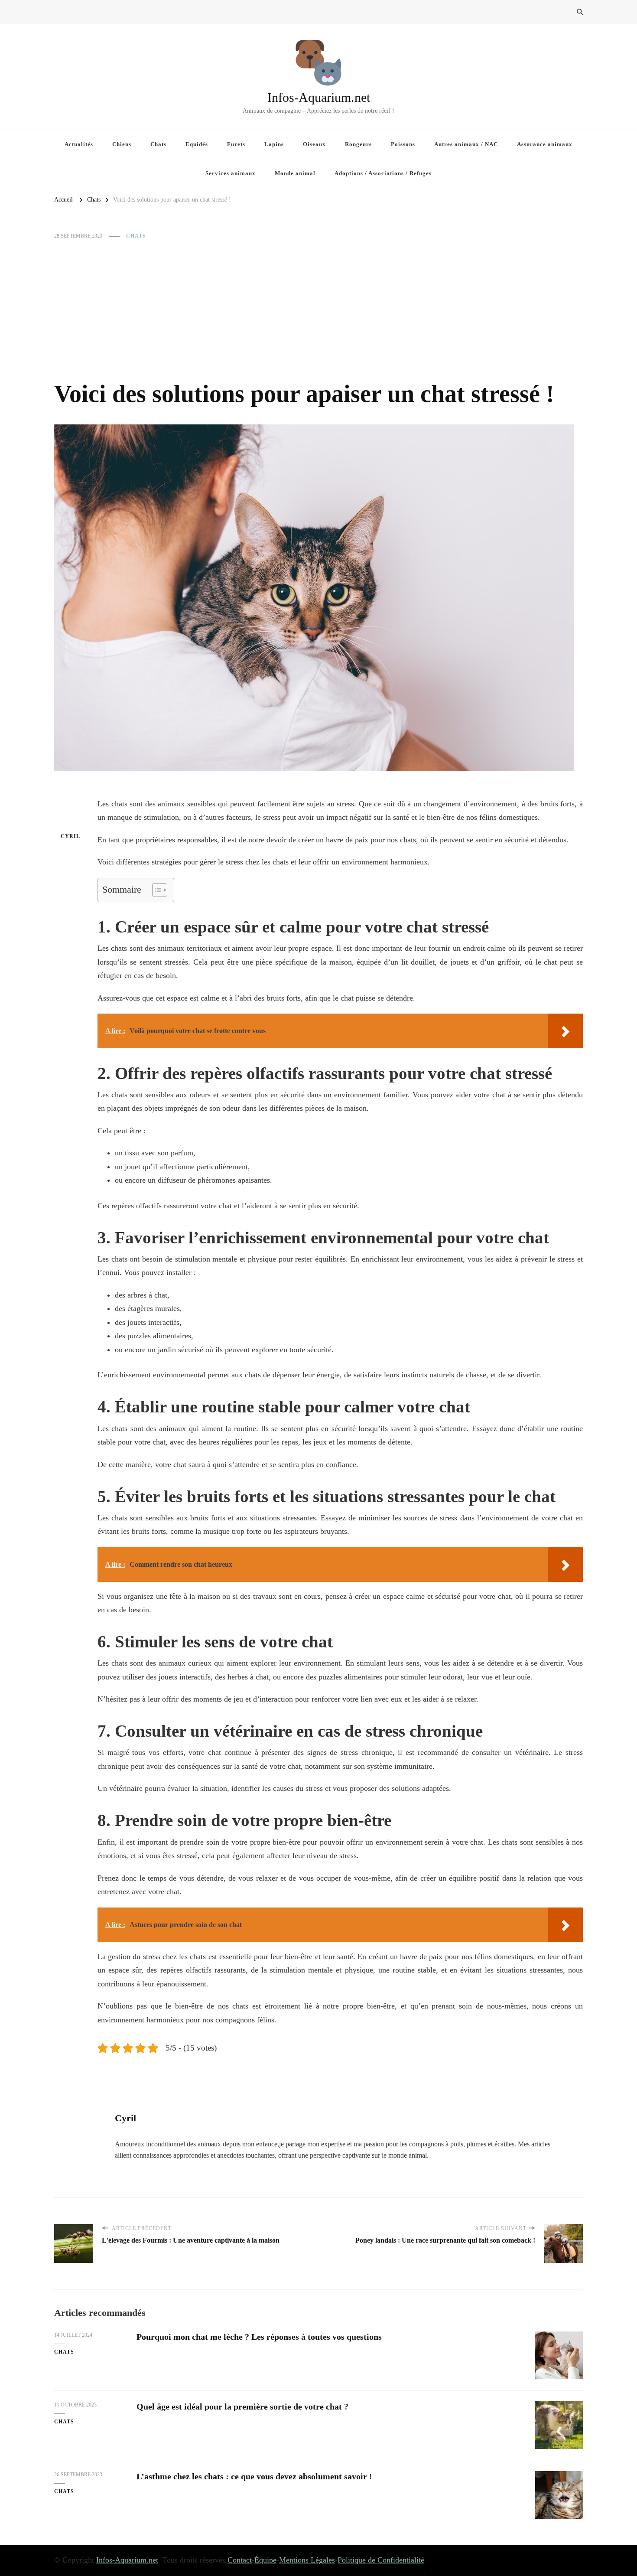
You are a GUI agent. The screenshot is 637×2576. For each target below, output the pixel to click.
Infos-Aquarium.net (319, 97)
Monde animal (295, 173)
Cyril (70, 836)
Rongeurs (358, 144)
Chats (158, 144)
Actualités (79, 144)
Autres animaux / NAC (466, 144)
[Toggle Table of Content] (155, 890)
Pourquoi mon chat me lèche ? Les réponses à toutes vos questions (259, 2337)
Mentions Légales (307, 2560)
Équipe (265, 2560)
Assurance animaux (545, 144)
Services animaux (231, 173)
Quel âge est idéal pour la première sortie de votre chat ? (242, 2406)
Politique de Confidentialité (381, 2560)
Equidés (197, 144)
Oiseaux (314, 144)
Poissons (403, 144)
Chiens (122, 144)
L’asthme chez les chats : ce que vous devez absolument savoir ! (254, 2476)
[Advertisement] (318, 310)
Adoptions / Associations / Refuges (383, 173)
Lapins (274, 144)
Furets (236, 144)
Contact (240, 2560)
